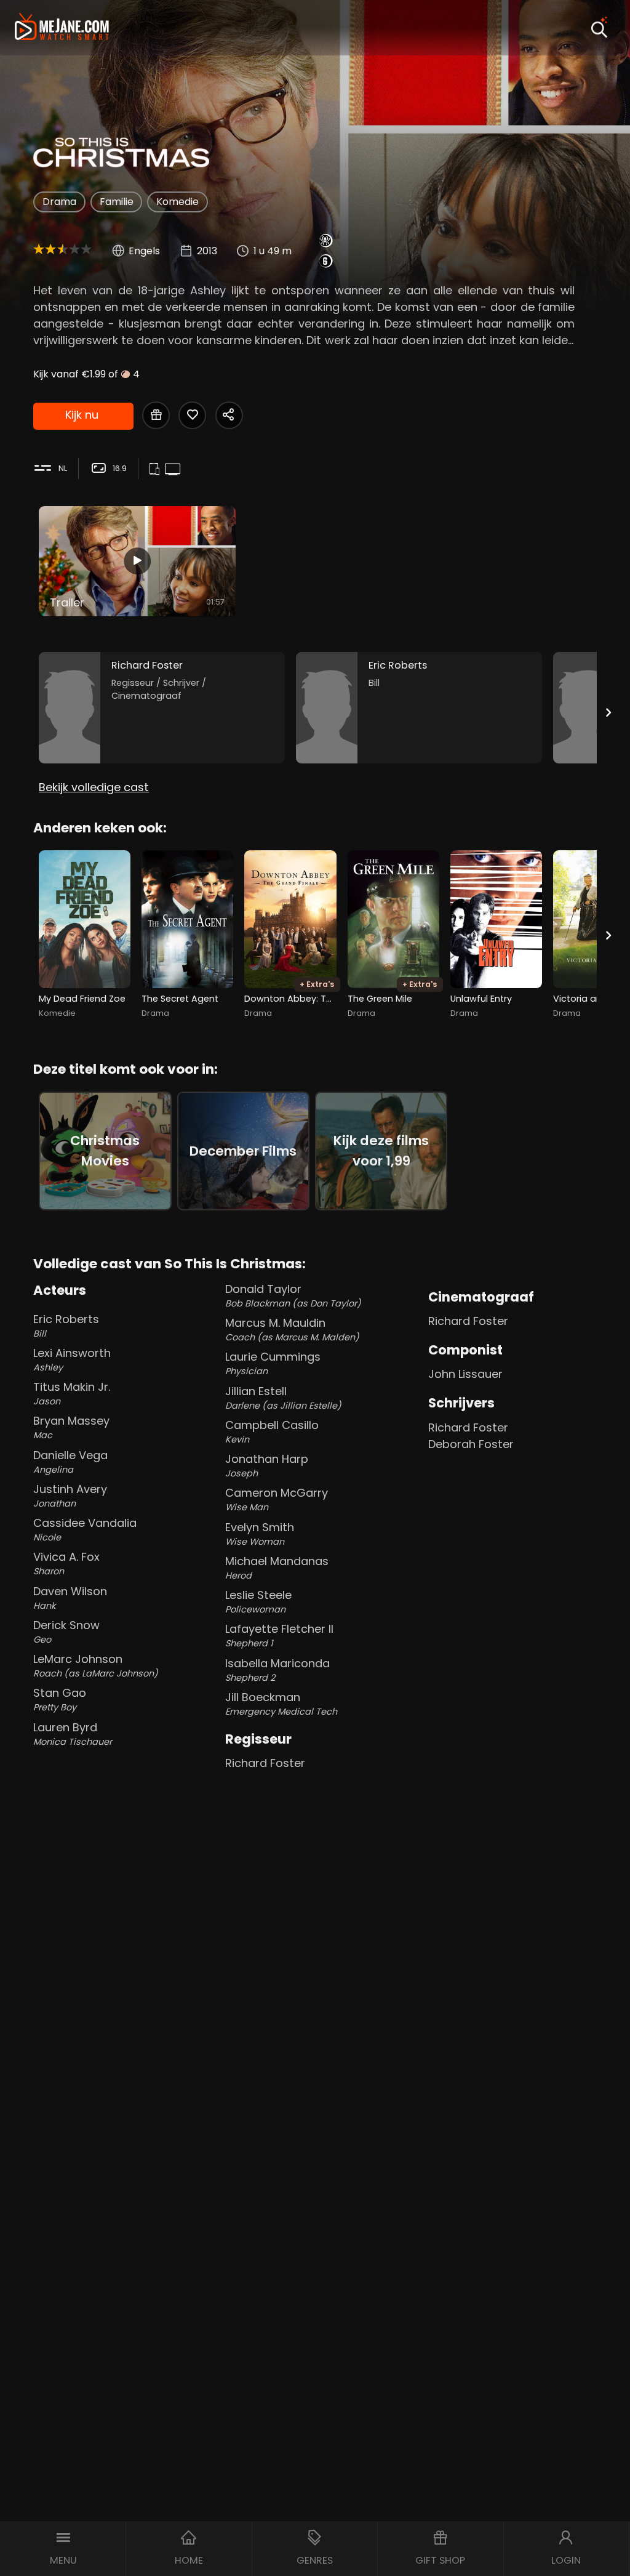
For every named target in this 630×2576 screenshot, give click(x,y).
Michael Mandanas (277, 1568)
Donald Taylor (293, 1295)
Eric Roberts (66, 1326)
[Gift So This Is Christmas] (156, 415)
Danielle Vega (70, 1462)
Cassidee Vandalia (85, 1529)
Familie (117, 202)
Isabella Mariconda (277, 1670)
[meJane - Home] (62, 28)
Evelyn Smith (260, 1534)
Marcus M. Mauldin (292, 1329)
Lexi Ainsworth (72, 1359)
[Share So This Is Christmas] (229, 415)
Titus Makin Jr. (72, 1393)
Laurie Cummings (273, 1363)
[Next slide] (608, 713)
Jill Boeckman (281, 1704)
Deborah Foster (471, 1444)
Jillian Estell (283, 1398)
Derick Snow (66, 1632)
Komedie (177, 202)
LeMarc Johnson (96, 1665)
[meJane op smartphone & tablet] (156, 469)
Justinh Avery (70, 1495)
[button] (63, 2549)
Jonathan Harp (267, 1465)
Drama (59, 202)
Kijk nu (82, 415)
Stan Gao (60, 1699)
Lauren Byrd (73, 1734)
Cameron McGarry (277, 1499)
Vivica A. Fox (66, 1563)
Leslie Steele (258, 1601)
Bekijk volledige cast (94, 787)
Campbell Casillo (272, 1431)
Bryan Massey (71, 1427)
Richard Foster (265, 1763)
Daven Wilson (70, 1598)
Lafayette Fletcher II (279, 1635)
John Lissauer (465, 1374)
